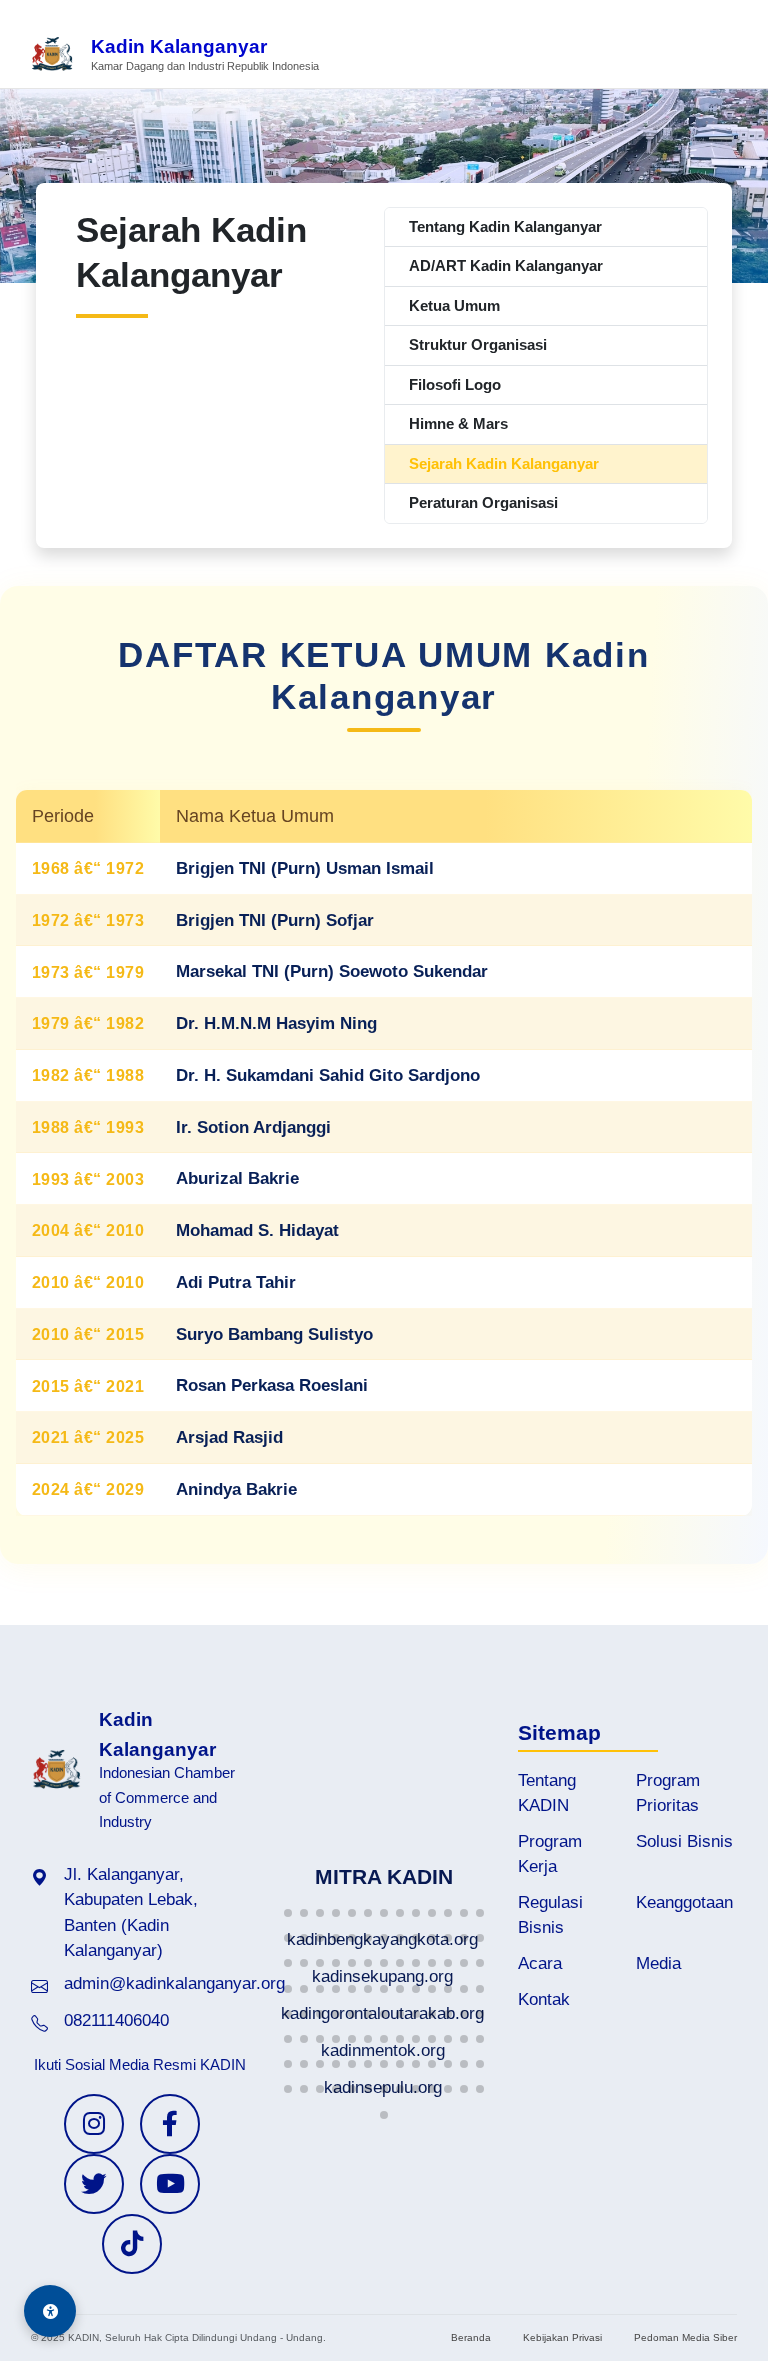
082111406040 (116, 2020)
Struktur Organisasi (478, 344)
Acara (540, 1963)
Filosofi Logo (455, 384)
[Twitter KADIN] (94, 2184)
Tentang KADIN (547, 1793)
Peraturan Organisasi (483, 502)
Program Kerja (550, 1854)
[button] (288, 1913)
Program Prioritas (668, 1793)
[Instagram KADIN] (94, 2124)
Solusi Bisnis (684, 1841)
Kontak (544, 1999)
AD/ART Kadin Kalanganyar (506, 265)
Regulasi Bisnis (550, 1915)
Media (658, 1963)
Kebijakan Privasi (562, 2337)
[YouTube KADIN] (170, 2184)
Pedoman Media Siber (685, 2337)
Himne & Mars (458, 423)
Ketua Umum (454, 305)
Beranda (471, 2337)
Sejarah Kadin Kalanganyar (504, 463)
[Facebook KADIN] (170, 2124)
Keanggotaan (684, 1902)
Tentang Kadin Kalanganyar (505, 226)
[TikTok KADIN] (132, 2244)
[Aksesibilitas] (50, 2311)
